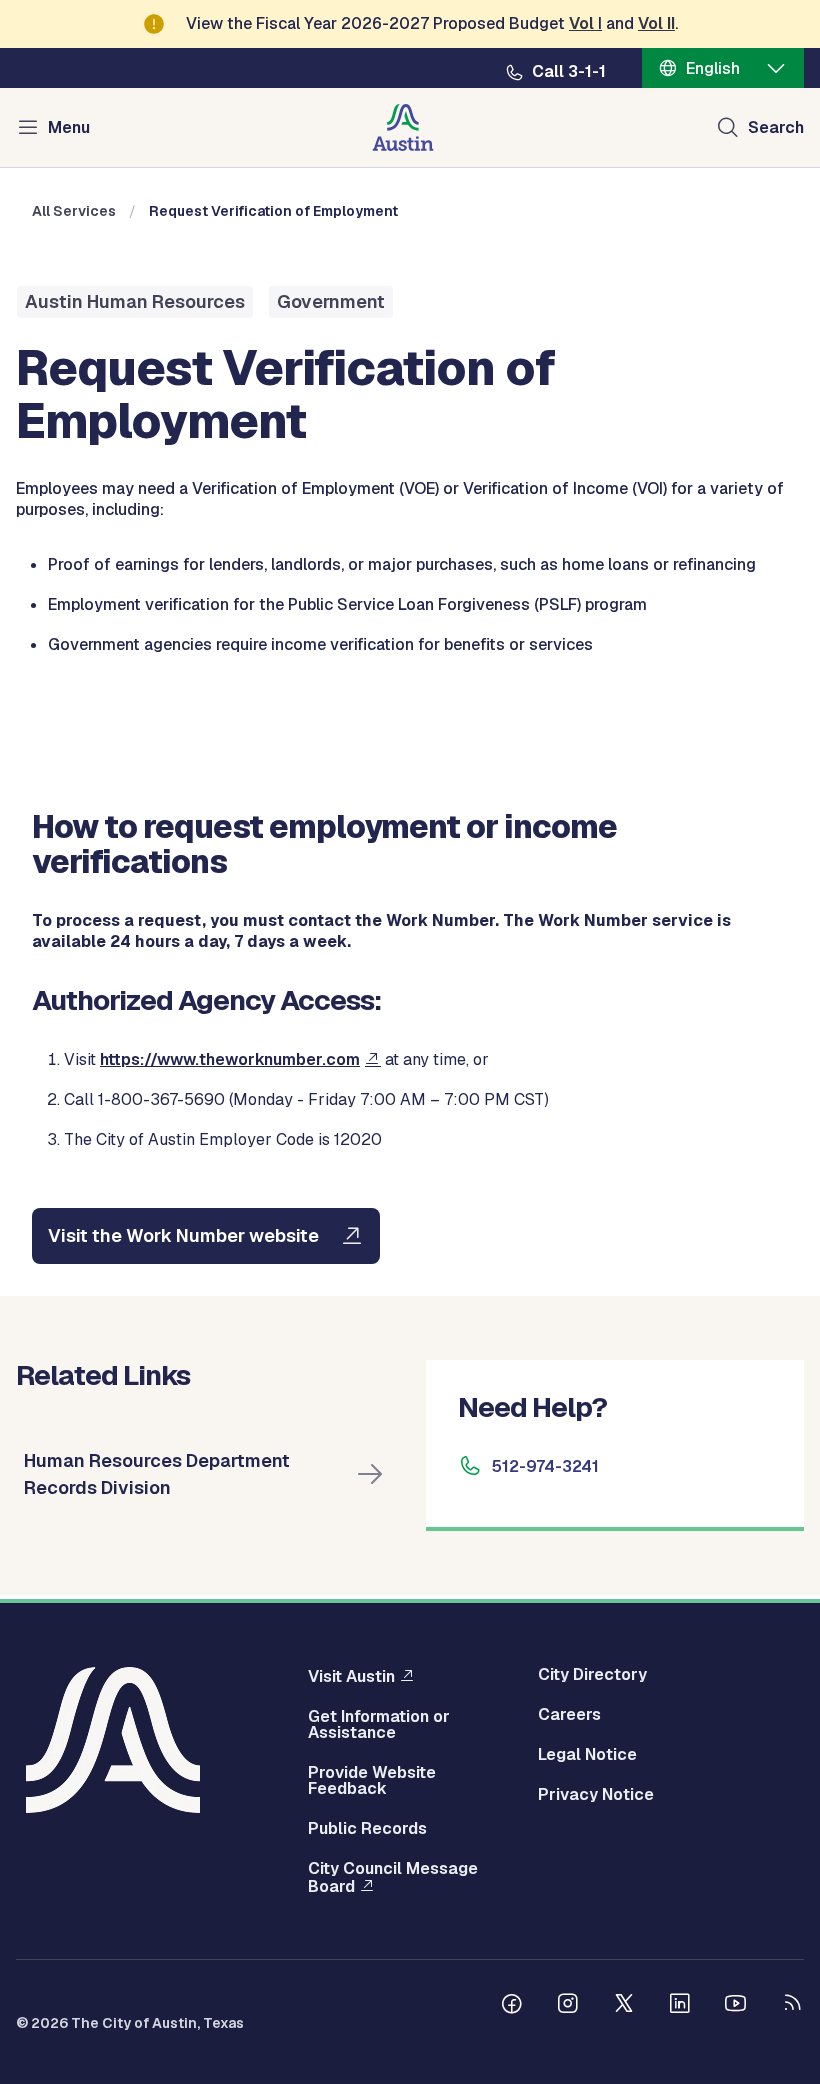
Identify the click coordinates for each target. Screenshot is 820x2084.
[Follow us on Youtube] (736, 2006)
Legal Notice (587, 1755)
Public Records (367, 1829)
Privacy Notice (596, 1795)
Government (331, 301)
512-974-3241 (545, 1466)
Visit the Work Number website (183, 1235)
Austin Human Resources (135, 301)
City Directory (592, 1675)
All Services (74, 211)
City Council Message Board (393, 1878)
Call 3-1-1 (569, 72)
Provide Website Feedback (372, 1781)
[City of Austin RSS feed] (792, 2006)
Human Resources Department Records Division (157, 1474)
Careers (569, 1715)
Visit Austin (351, 1676)
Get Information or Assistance (379, 1725)
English (713, 68)
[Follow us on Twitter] (624, 2006)
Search (776, 127)
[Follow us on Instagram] (568, 2006)
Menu (69, 127)
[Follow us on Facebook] (512, 2006)
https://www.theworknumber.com (230, 1059)
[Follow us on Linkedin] (680, 2006)
